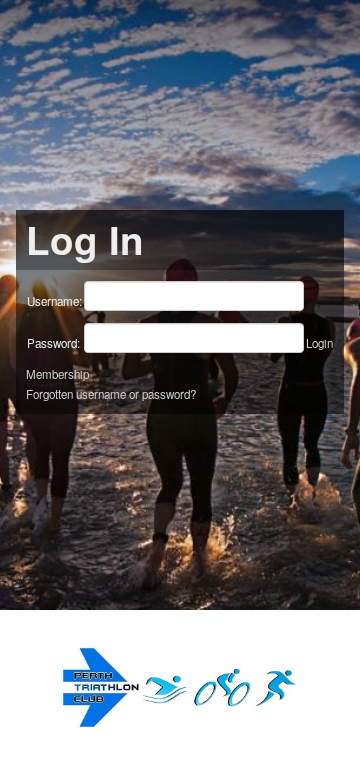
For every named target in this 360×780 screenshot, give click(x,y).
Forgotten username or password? (111, 394)
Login (319, 343)
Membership (57, 374)
